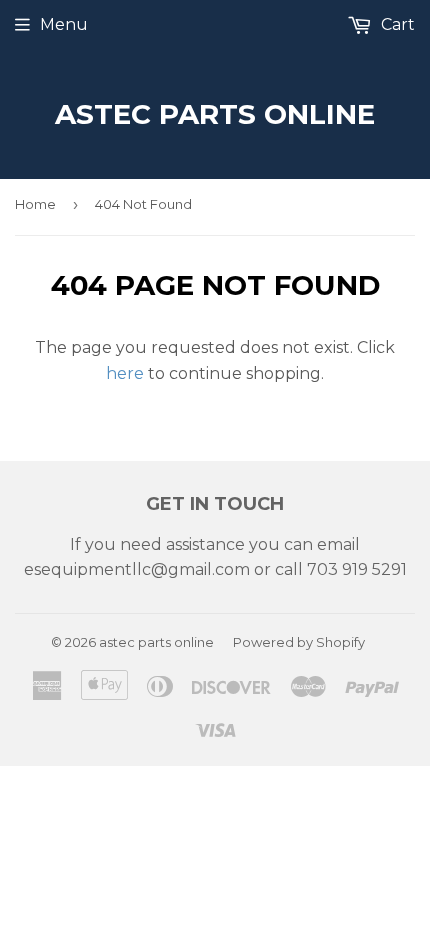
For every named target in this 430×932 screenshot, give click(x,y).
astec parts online (215, 114)
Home (35, 204)
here (125, 373)
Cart (396, 24)
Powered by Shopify (299, 642)
